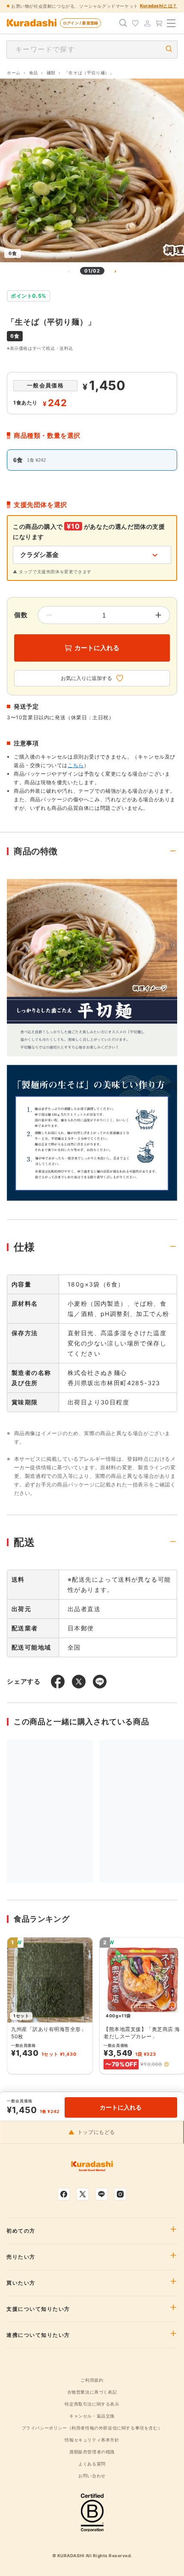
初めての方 (21, 2231)
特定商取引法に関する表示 (92, 2404)
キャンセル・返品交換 (92, 2416)
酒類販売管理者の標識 (92, 2452)
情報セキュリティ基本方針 (92, 2440)
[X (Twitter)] (83, 2194)
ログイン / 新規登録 (80, 23)
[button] (166, 2064)
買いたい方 (21, 2283)
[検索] (123, 23)
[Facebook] (64, 2194)
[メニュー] (171, 23)
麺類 (51, 73)
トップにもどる (96, 2132)
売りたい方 (21, 2257)
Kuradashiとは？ (159, 6)
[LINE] (101, 2194)
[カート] (159, 23)
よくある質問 (92, 2464)
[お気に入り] (135, 23)
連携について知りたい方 (38, 2335)
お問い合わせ (92, 2476)
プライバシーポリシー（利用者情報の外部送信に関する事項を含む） (92, 2428)
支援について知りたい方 (38, 2309)
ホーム (14, 73)
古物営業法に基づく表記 (92, 2392)
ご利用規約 (92, 2380)
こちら (76, 765)
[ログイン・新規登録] (147, 23)
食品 (34, 73)
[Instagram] (120, 2194)
